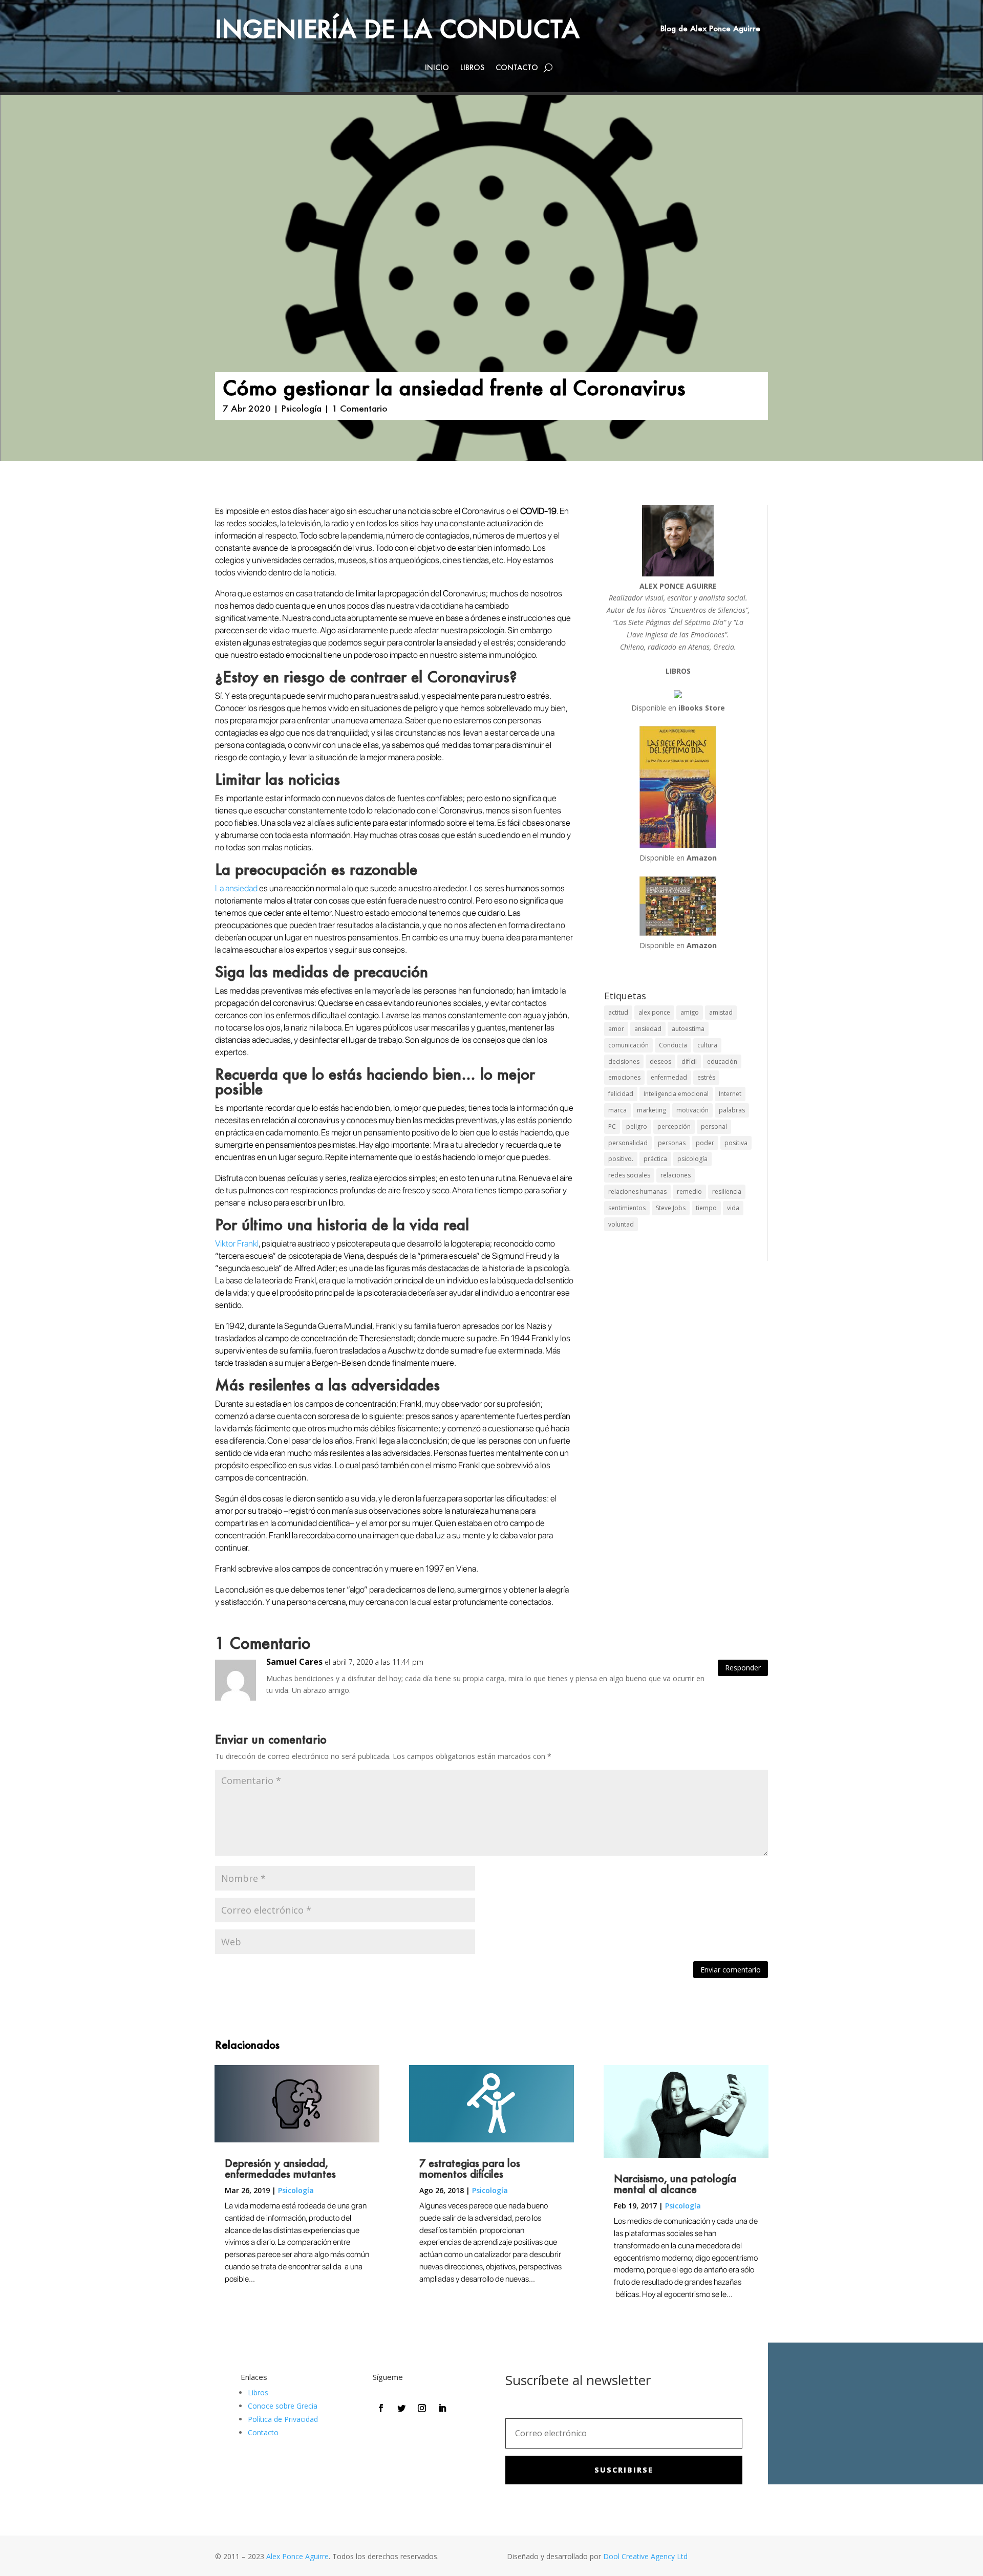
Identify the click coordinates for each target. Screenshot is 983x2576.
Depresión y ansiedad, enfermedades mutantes (280, 2168)
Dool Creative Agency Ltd (645, 2556)
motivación (692, 1110)
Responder (743, 1668)
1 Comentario (360, 408)
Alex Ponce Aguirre (297, 2556)
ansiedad (648, 1029)
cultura (707, 1045)
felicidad (621, 1094)
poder (705, 1143)
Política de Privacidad (283, 2419)
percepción (674, 1126)
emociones (624, 1077)
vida (733, 1208)
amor (616, 1029)
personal (714, 1126)
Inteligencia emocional (676, 1094)
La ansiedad (237, 888)
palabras (732, 1110)
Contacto (517, 68)
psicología (692, 1159)
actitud (618, 1012)
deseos (660, 1061)
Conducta (673, 1045)
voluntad (621, 1224)
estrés (706, 1077)
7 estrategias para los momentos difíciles (470, 2168)
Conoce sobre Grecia (283, 2406)
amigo (690, 1012)
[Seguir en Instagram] (422, 2408)
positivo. (621, 1159)
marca (617, 1110)
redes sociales (629, 1175)
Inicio (437, 68)
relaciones (676, 1175)
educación (722, 1061)
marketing (651, 1110)
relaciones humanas (637, 1192)
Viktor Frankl (237, 1243)
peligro (637, 1126)
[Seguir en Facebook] (381, 2408)
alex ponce (654, 1012)
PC (612, 1126)
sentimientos (627, 1208)
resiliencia (727, 1192)
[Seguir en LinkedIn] (442, 2408)
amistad (721, 1012)
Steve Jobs (671, 1208)
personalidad (628, 1143)
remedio (689, 1192)
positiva (736, 1143)
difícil (689, 1061)
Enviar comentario (731, 1970)
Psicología (301, 408)
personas (672, 1143)
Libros (472, 68)
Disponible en (678, 708)
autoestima (688, 1029)
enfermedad (669, 1077)
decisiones (624, 1061)
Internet (730, 1094)
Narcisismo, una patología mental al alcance (675, 2184)
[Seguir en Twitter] (401, 2408)
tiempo (706, 1208)
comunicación (628, 1045)
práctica (655, 1159)
